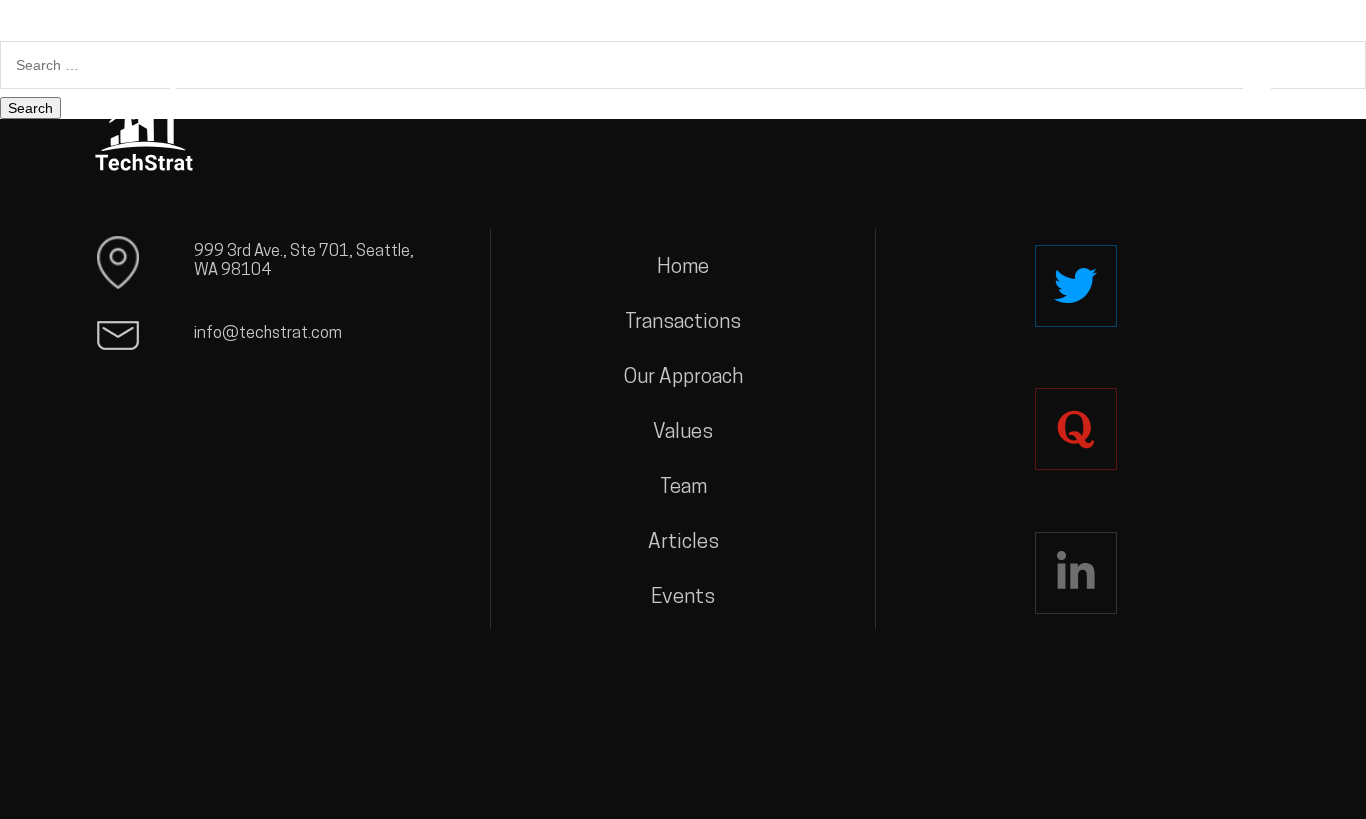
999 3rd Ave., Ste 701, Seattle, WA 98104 (304, 262)
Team (683, 488)
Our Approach (683, 378)
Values (683, 433)
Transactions (683, 323)
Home (683, 268)
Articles (683, 543)
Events (683, 598)
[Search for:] (683, 65)
